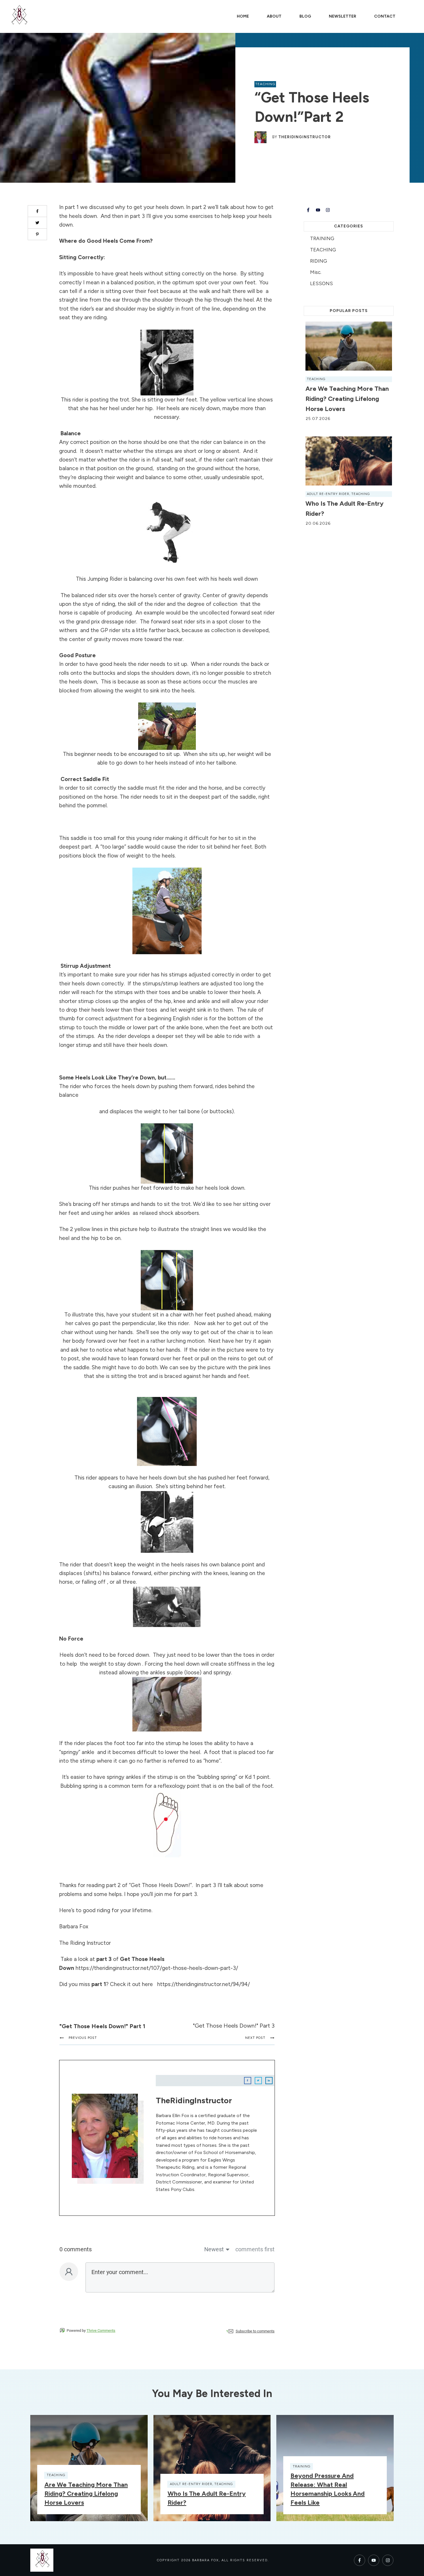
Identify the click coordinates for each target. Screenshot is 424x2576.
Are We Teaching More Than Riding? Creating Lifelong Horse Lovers (347, 399)
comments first (255, 2249)
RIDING (319, 261)
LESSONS (321, 283)
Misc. (316, 272)
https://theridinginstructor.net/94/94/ (203, 1984)
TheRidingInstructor (305, 137)
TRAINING (322, 238)
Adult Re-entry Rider (328, 494)
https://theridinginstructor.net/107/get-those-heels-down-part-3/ (157, 1968)
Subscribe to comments (255, 2331)
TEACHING (265, 84)
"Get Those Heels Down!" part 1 (102, 2026)
